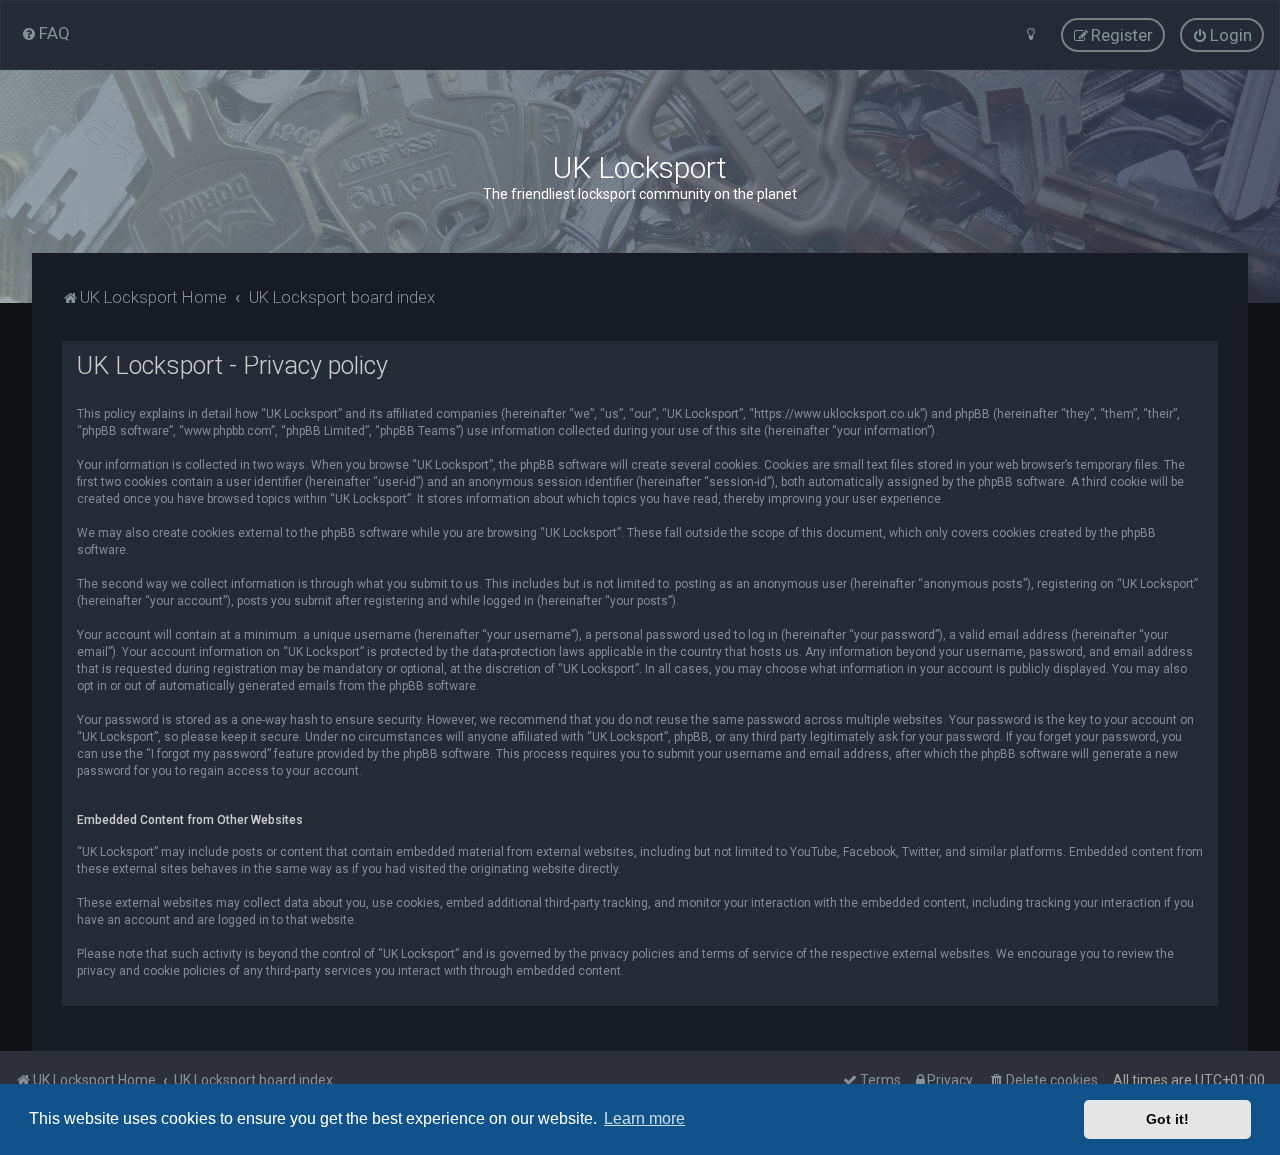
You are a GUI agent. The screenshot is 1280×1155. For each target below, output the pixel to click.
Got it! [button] (1167, 1119)
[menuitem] (45, 33)
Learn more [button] (644, 1118)
